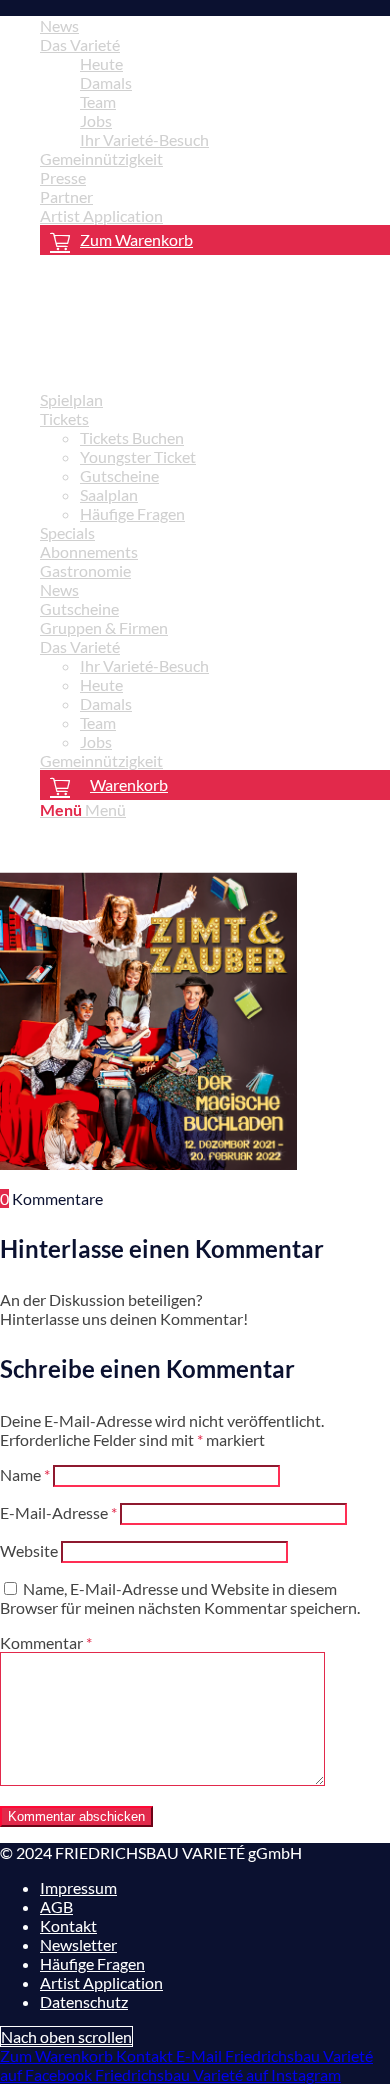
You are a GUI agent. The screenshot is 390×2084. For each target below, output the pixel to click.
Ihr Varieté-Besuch (144, 139)
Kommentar (46, 1642)
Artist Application (101, 215)
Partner (66, 196)
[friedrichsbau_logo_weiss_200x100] (150, 364)
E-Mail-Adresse (58, 1512)
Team (98, 101)
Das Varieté (80, 44)
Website (29, 1550)
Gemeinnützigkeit (101, 158)
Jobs (96, 120)
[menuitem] (215, 25)
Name (25, 1474)
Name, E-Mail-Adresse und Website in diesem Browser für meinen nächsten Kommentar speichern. (180, 1598)
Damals (106, 82)
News (59, 25)
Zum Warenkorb (136, 239)
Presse (63, 177)
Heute (101, 63)
